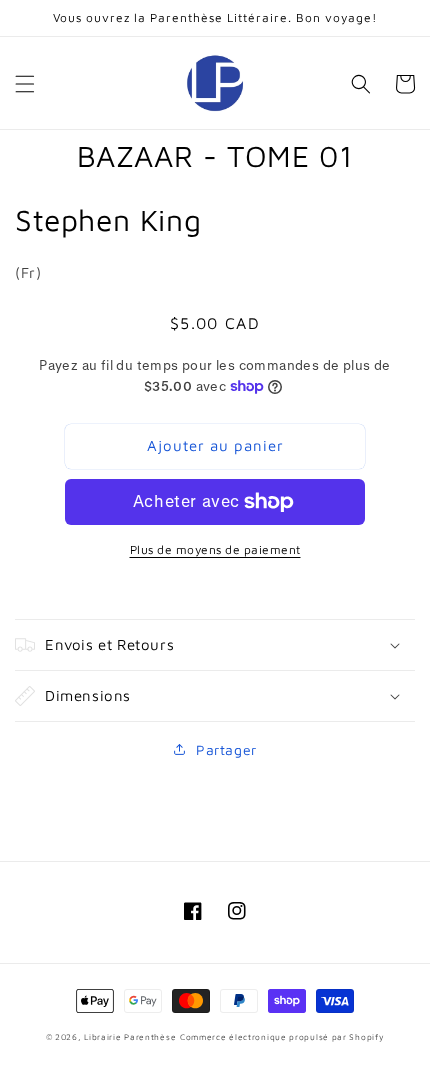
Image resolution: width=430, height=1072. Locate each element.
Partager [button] (226, 749)
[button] (25, 84)
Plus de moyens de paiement (215, 549)
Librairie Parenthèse (130, 1037)
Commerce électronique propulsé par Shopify (282, 1037)
